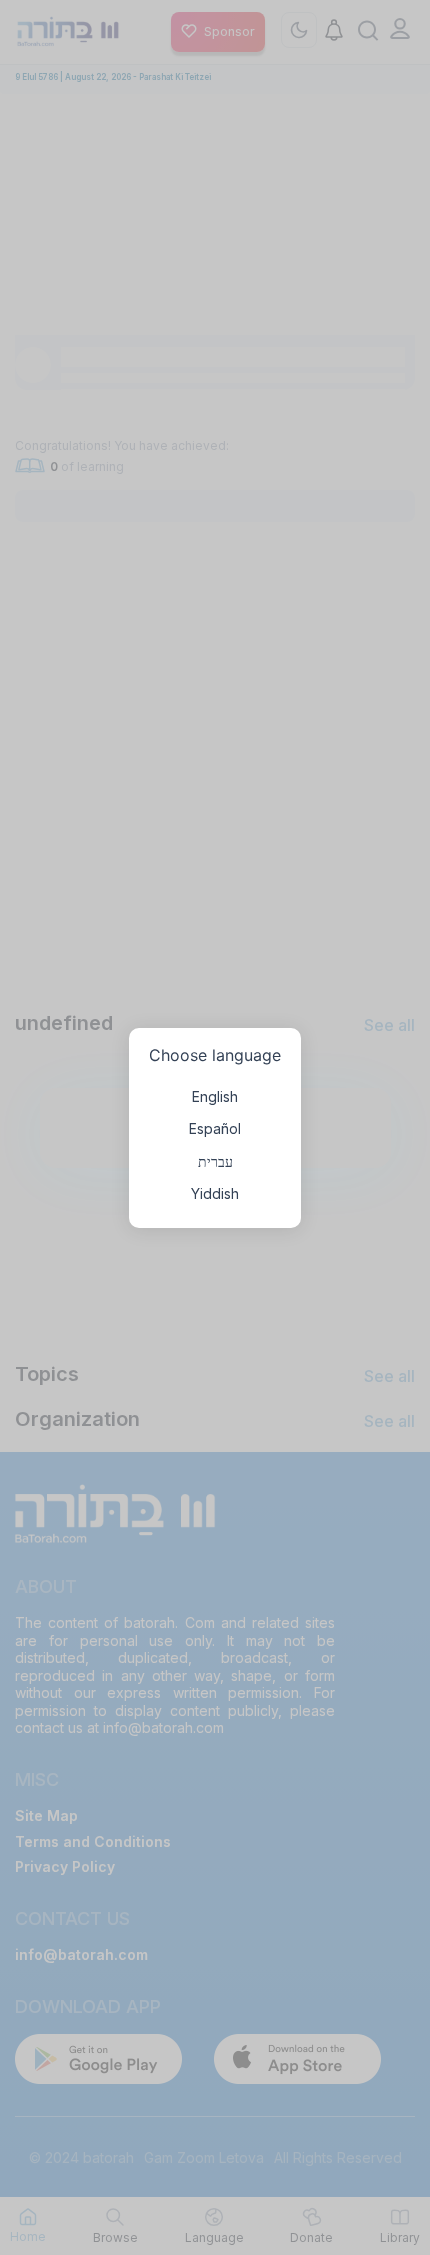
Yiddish (215, 1193)
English (215, 1096)
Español (215, 1128)
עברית (215, 1161)
